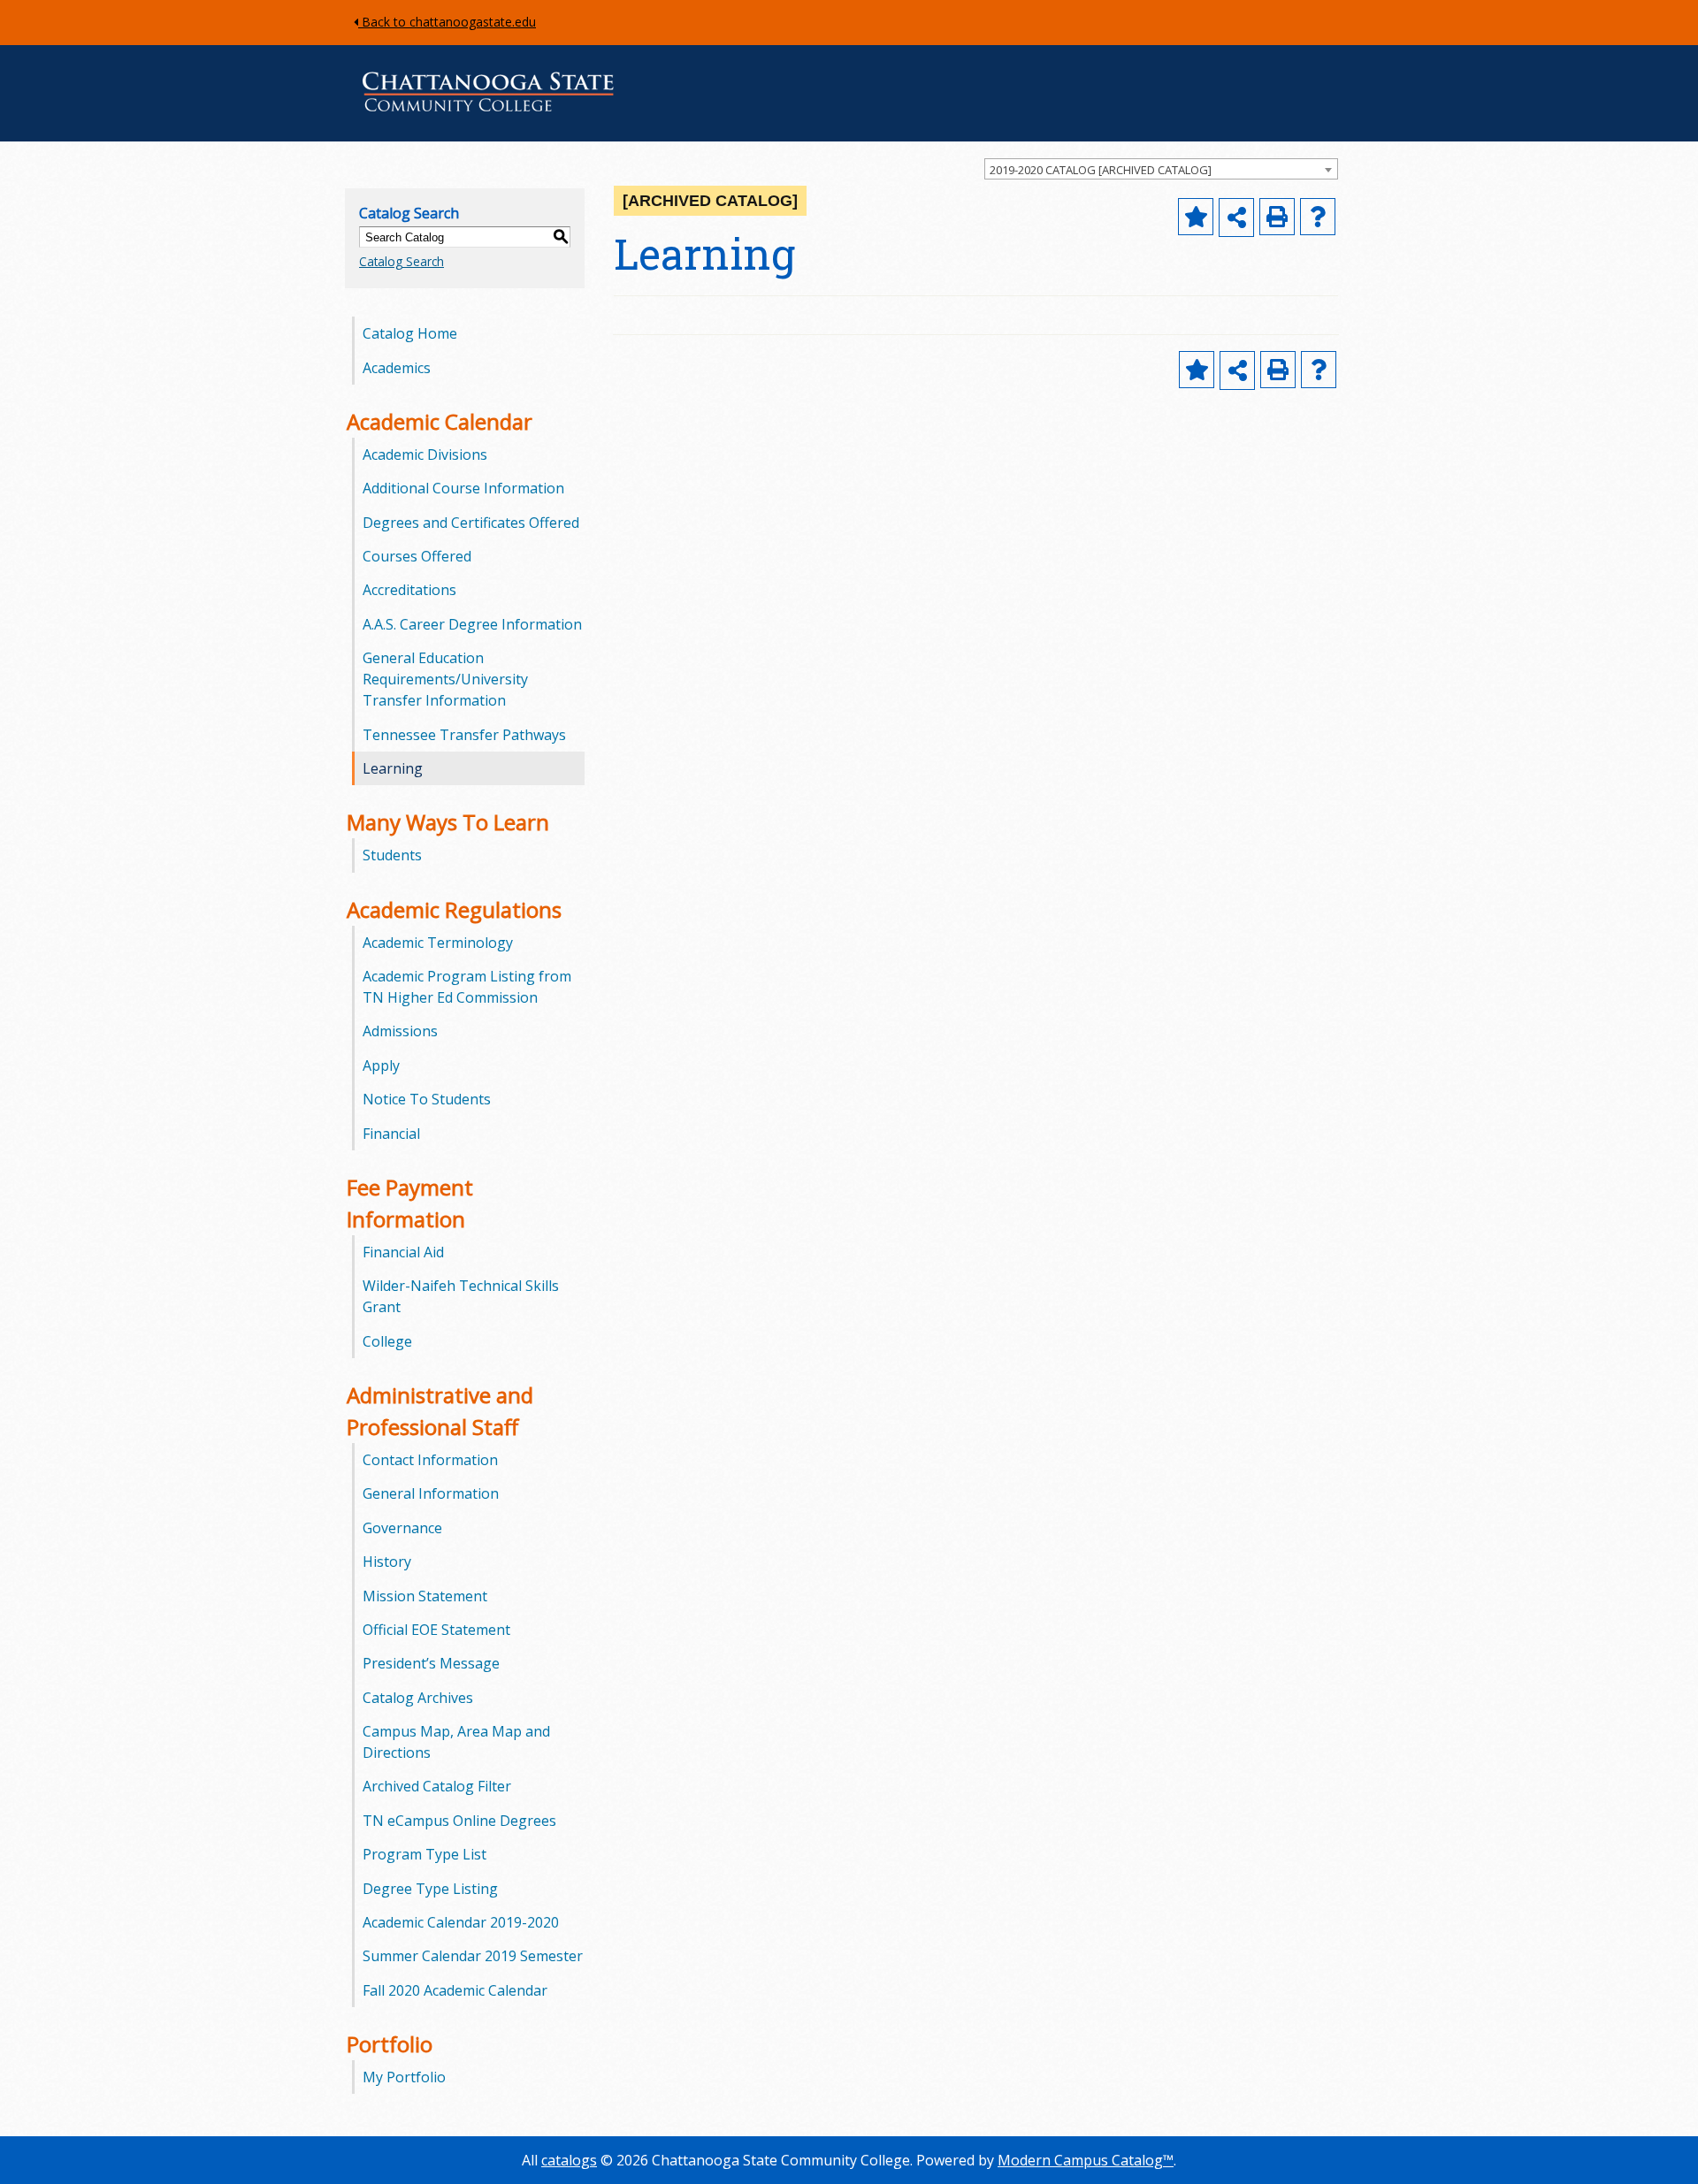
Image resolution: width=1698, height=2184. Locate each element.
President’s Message (431, 1663)
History (387, 1562)
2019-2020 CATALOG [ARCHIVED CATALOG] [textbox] (1101, 170)
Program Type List (424, 1854)
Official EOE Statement (436, 1630)
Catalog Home (410, 333)
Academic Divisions (425, 454)
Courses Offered (417, 556)
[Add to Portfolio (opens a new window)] (1196, 217)
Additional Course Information (463, 488)
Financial (391, 1134)
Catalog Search (402, 261)
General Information (431, 1493)
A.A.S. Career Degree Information (472, 624)
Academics (397, 368)
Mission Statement (425, 1596)
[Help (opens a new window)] (1318, 217)
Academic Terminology (438, 943)
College (387, 1341)
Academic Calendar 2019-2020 (461, 1922)
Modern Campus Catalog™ (1086, 2160)
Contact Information (430, 1460)
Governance (402, 1528)
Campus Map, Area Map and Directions (456, 1742)
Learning (393, 768)
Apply (381, 1065)
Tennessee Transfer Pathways (464, 735)
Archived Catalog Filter (437, 1786)
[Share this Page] (1236, 218)
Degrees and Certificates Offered (471, 523)
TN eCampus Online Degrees (459, 1821)
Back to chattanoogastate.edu (447, 22)
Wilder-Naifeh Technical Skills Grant (461, 1296)
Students (392, 855)
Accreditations (409, 590)
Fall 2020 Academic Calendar (455, 1990)
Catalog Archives (418, 1698)
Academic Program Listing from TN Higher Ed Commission (467, 987)
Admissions (400, 1031)
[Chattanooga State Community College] (489, 115)
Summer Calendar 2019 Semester (473, 1956)
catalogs (569, 2160)
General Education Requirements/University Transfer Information (445, 679)
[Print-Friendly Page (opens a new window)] (1277, 217)
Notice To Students (427, 1099)
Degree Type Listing (430, 1889)
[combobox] (1161, 169)
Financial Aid (403, 1252)
